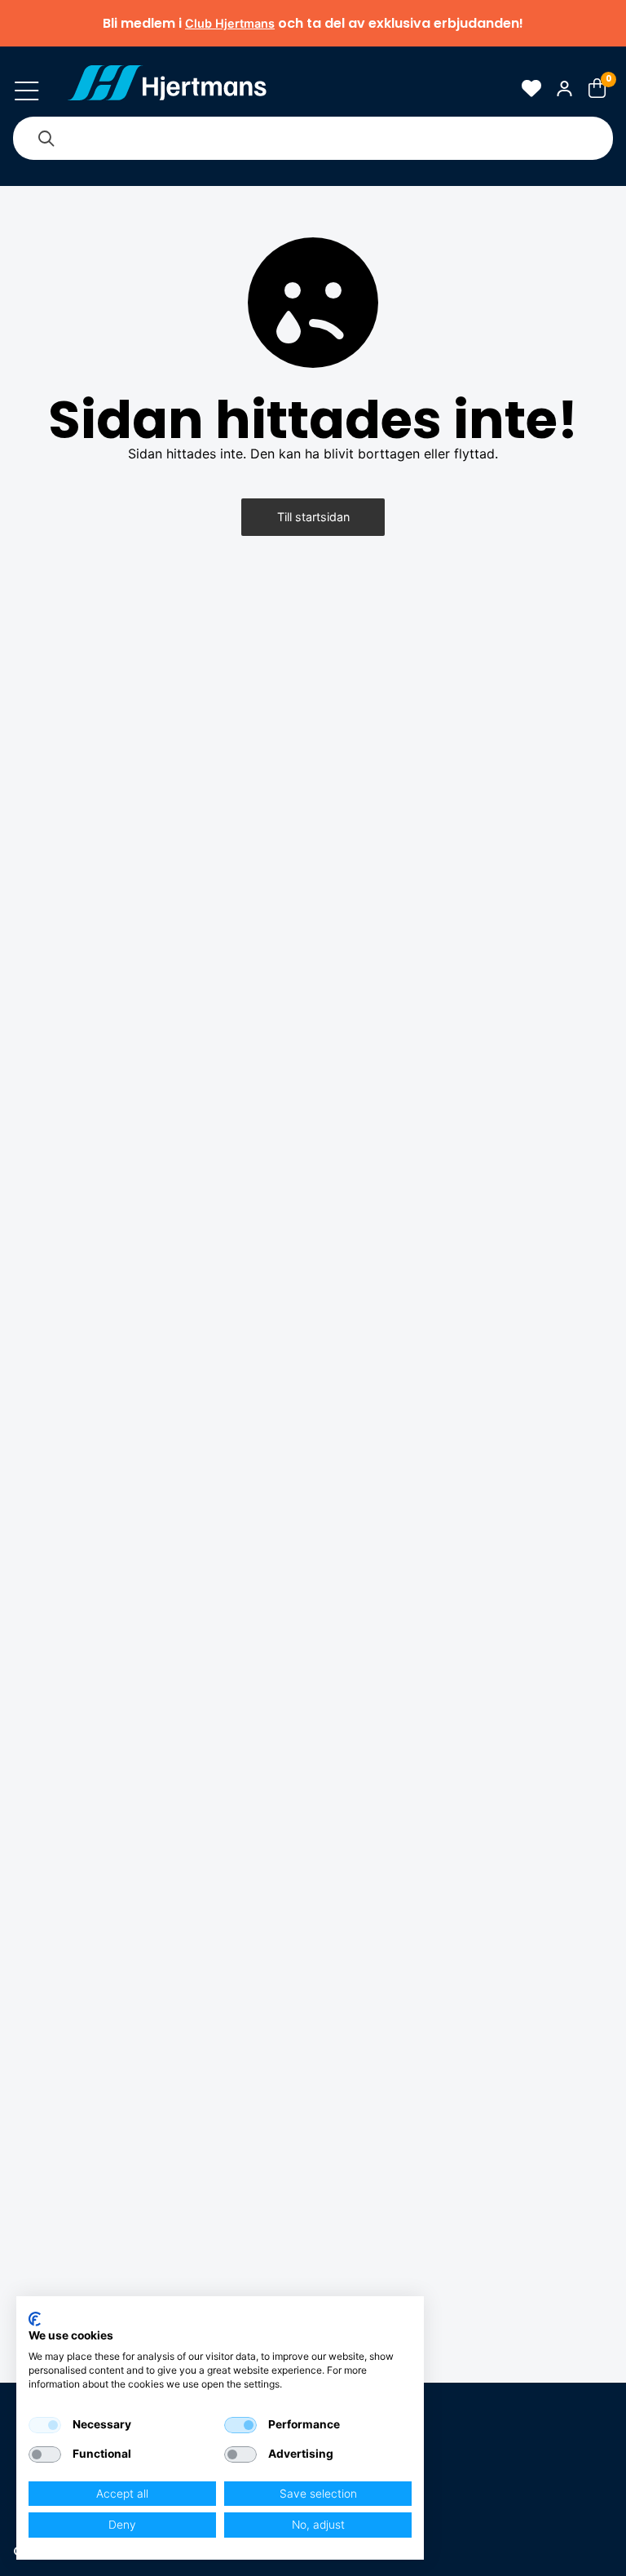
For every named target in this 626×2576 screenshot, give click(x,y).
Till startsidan (313, 517)
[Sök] (46, 138)
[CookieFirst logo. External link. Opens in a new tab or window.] (35, 2319)
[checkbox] (45, 2425)
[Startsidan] (167, 88)
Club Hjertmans (230, 23)
